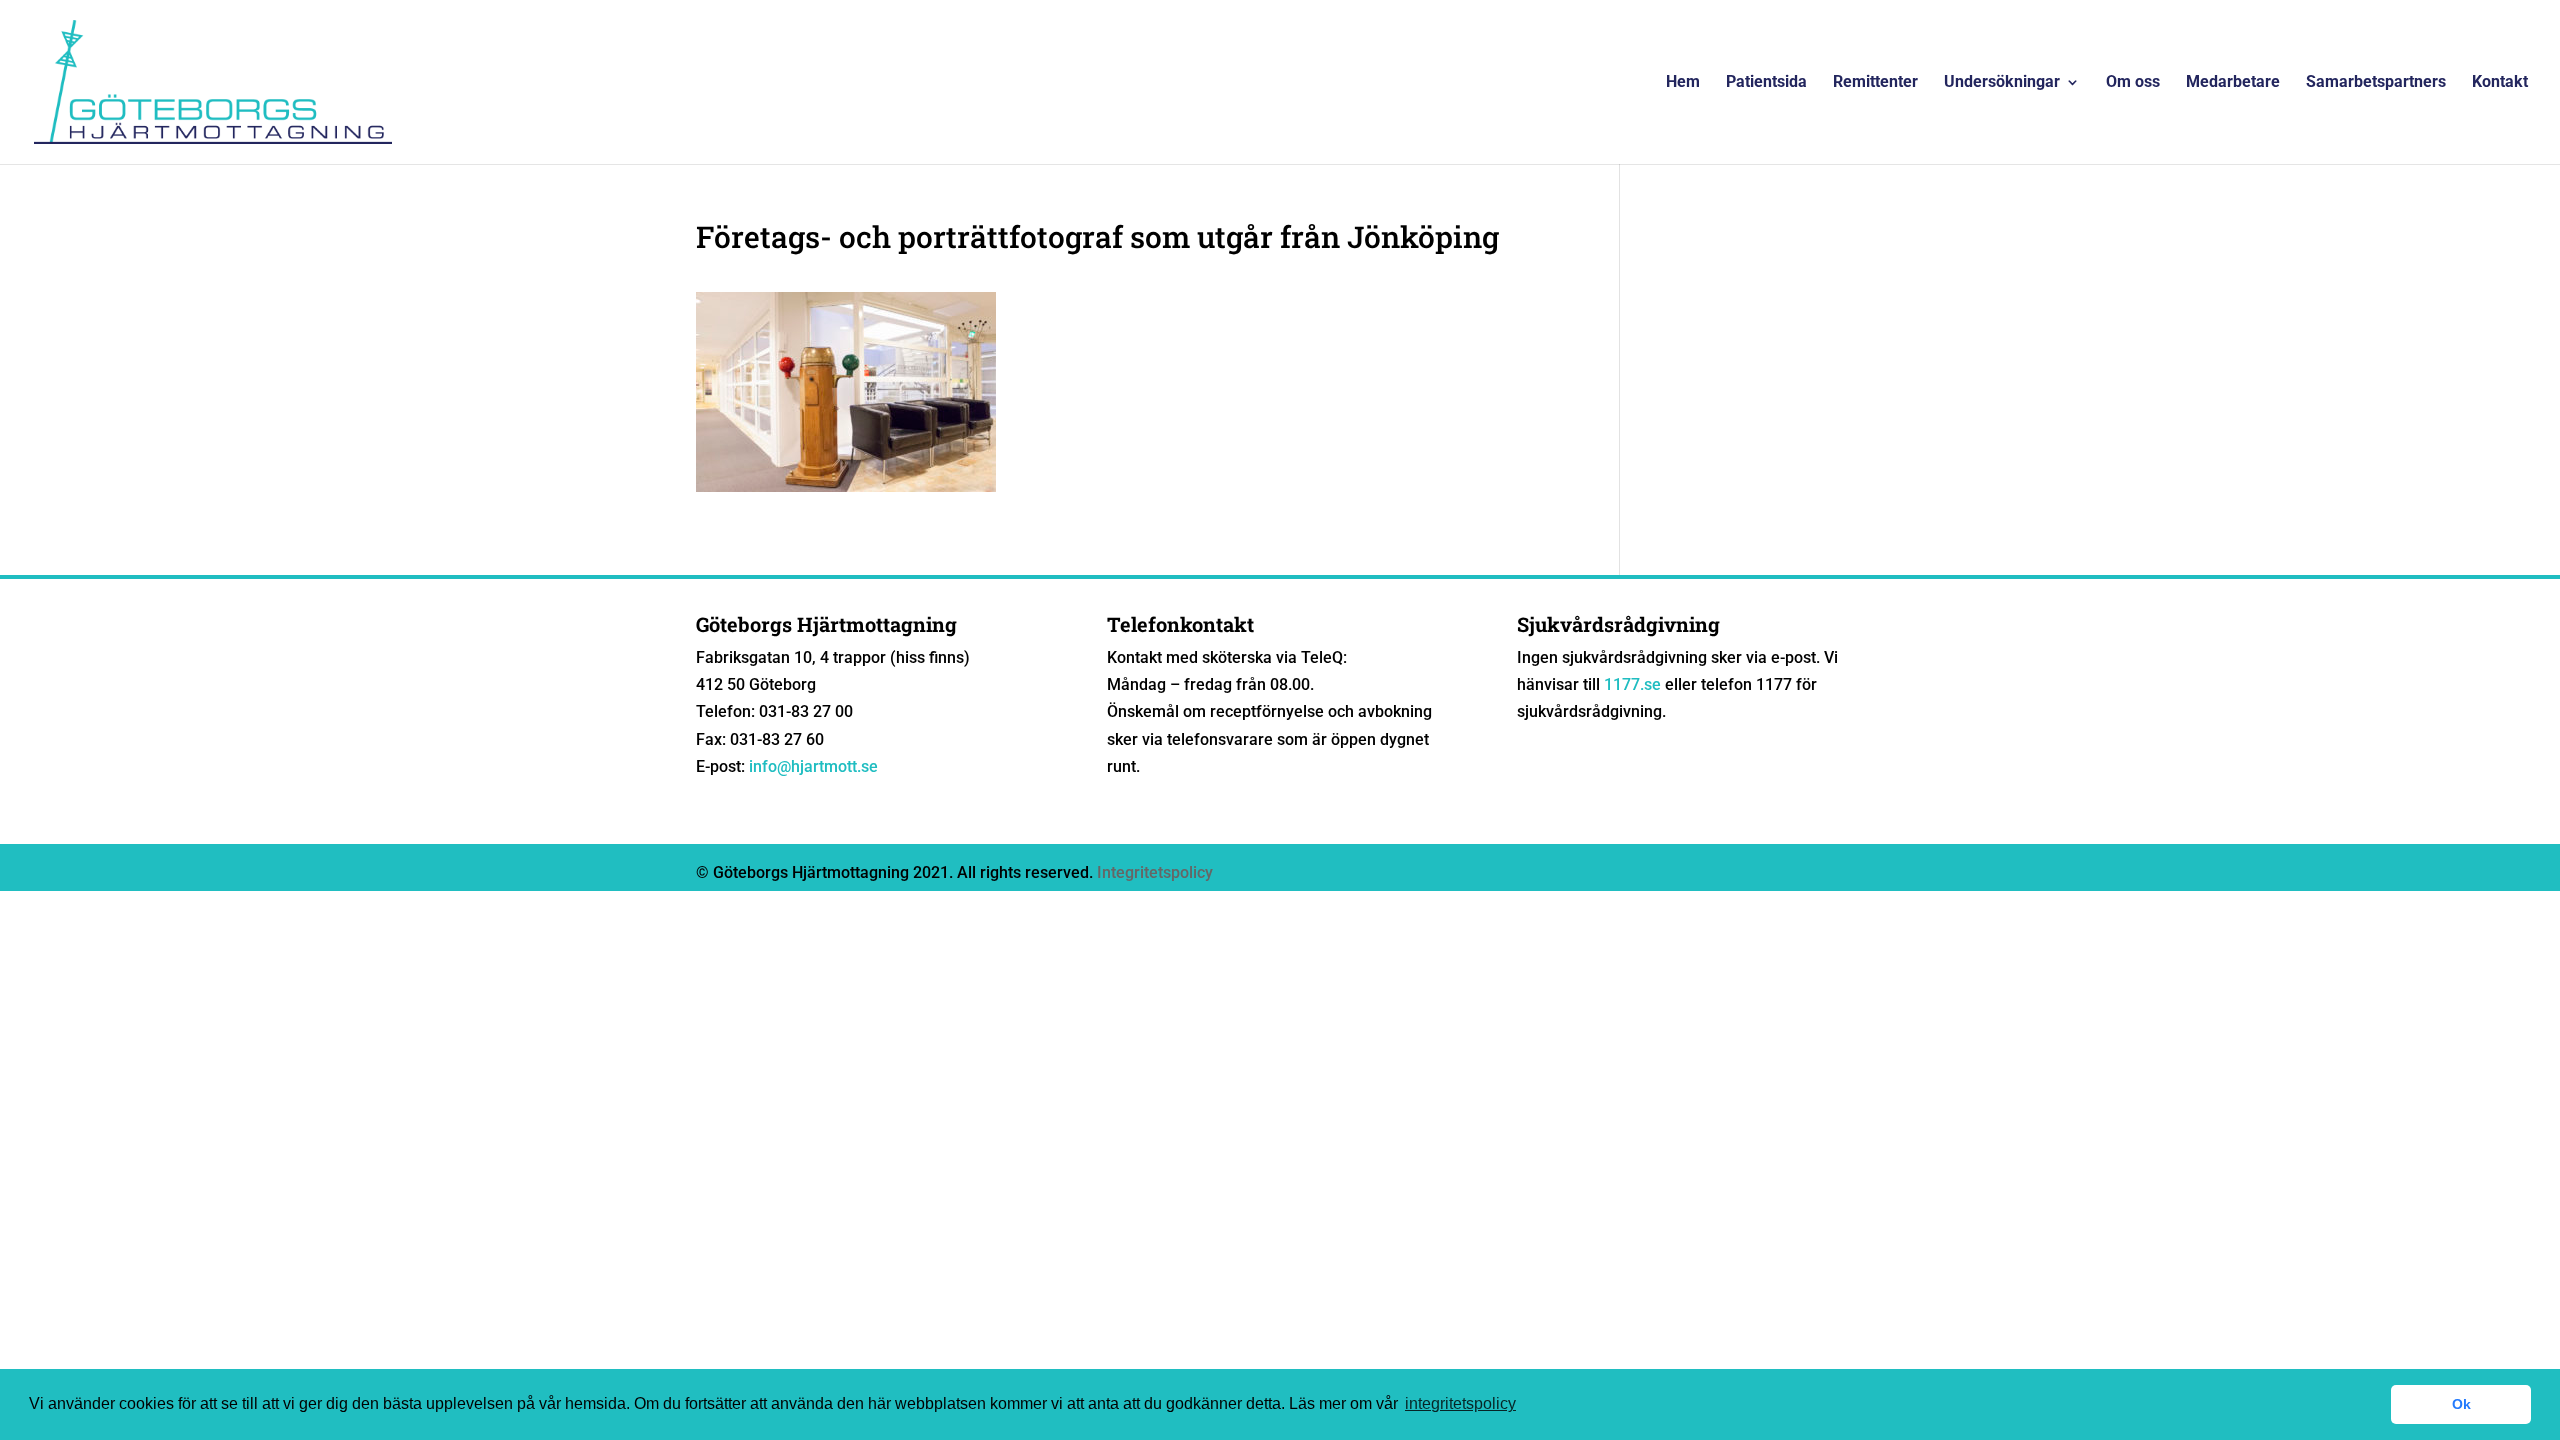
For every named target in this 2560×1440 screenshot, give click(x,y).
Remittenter (1875, 83)
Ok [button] (2461, 1404)
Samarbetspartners (2376, 83)
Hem (1683, 83)
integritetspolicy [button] (1460, 1403)
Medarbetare (2233, 83)
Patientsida (1766, 83)
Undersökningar (2002, 83)
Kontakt (2500, 83)
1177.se (1632, 684)
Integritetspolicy (1155, 872)
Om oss (2133, 83)
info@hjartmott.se (813, 766)
